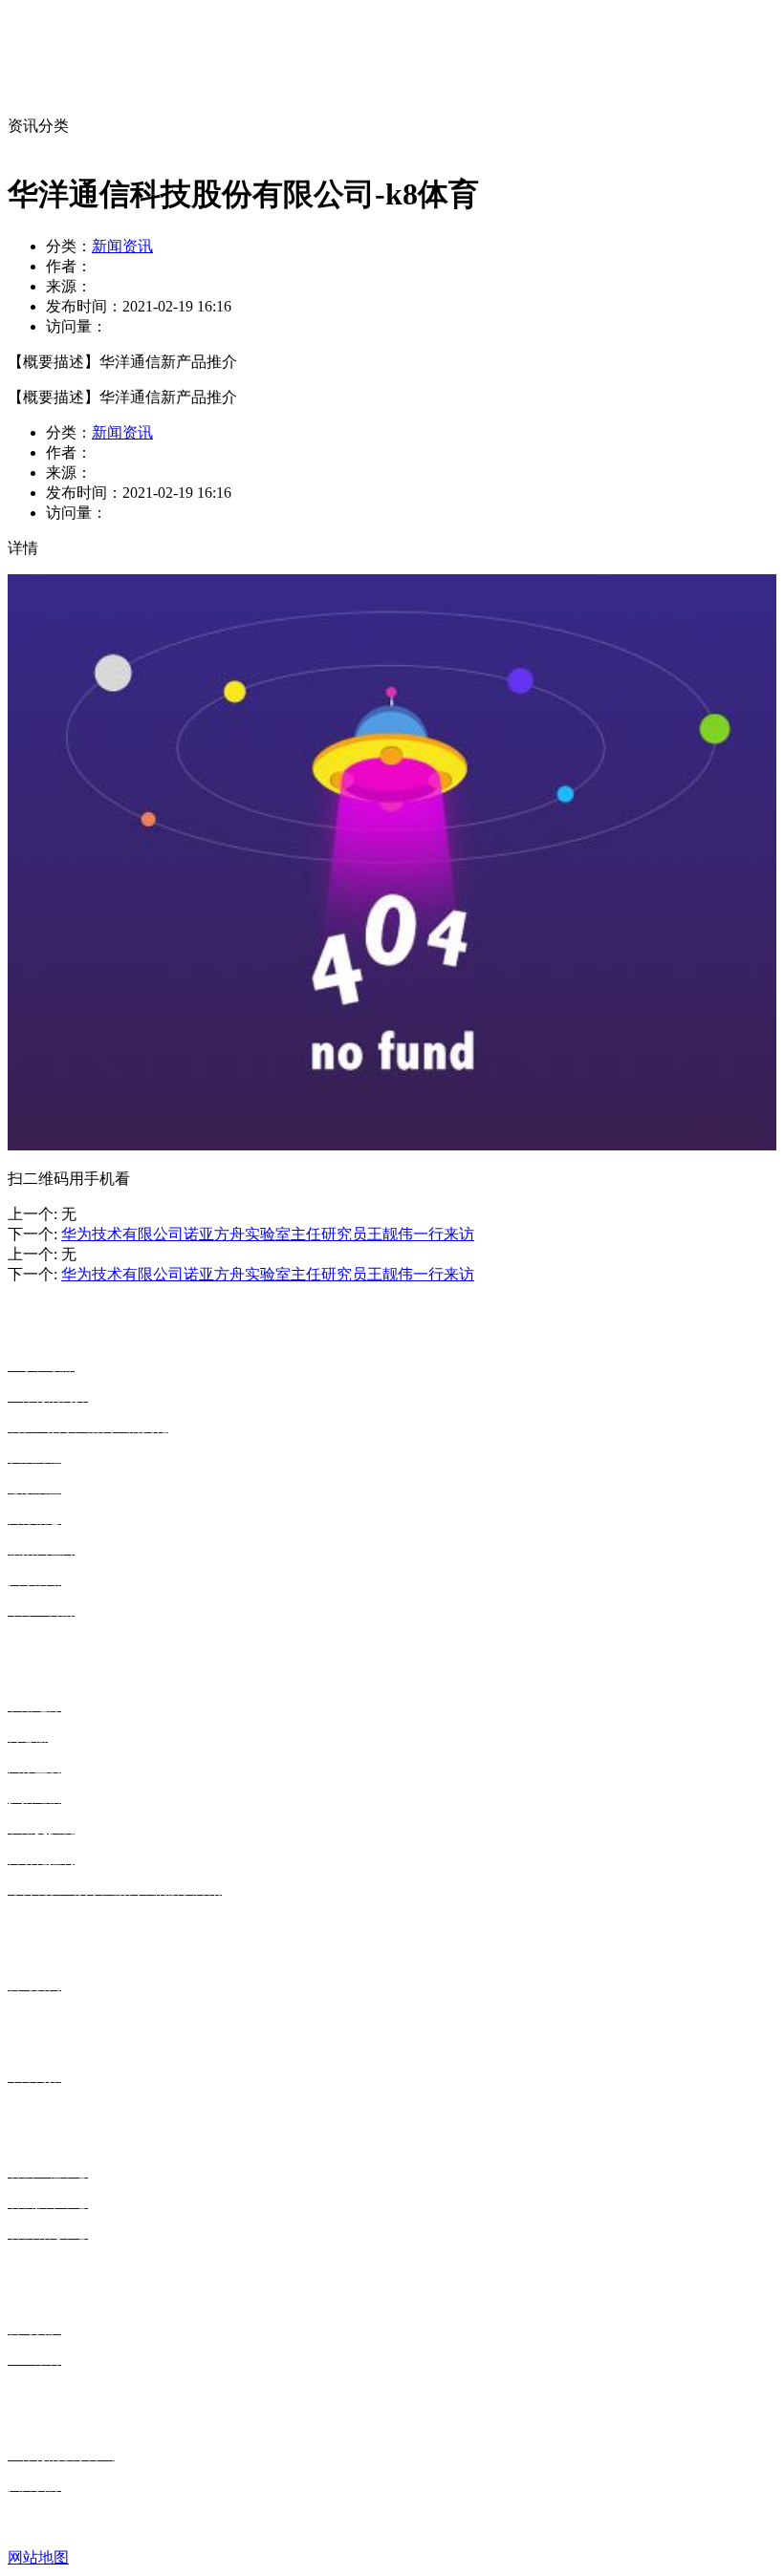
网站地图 (38, 2557)
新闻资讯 (122, 246)
